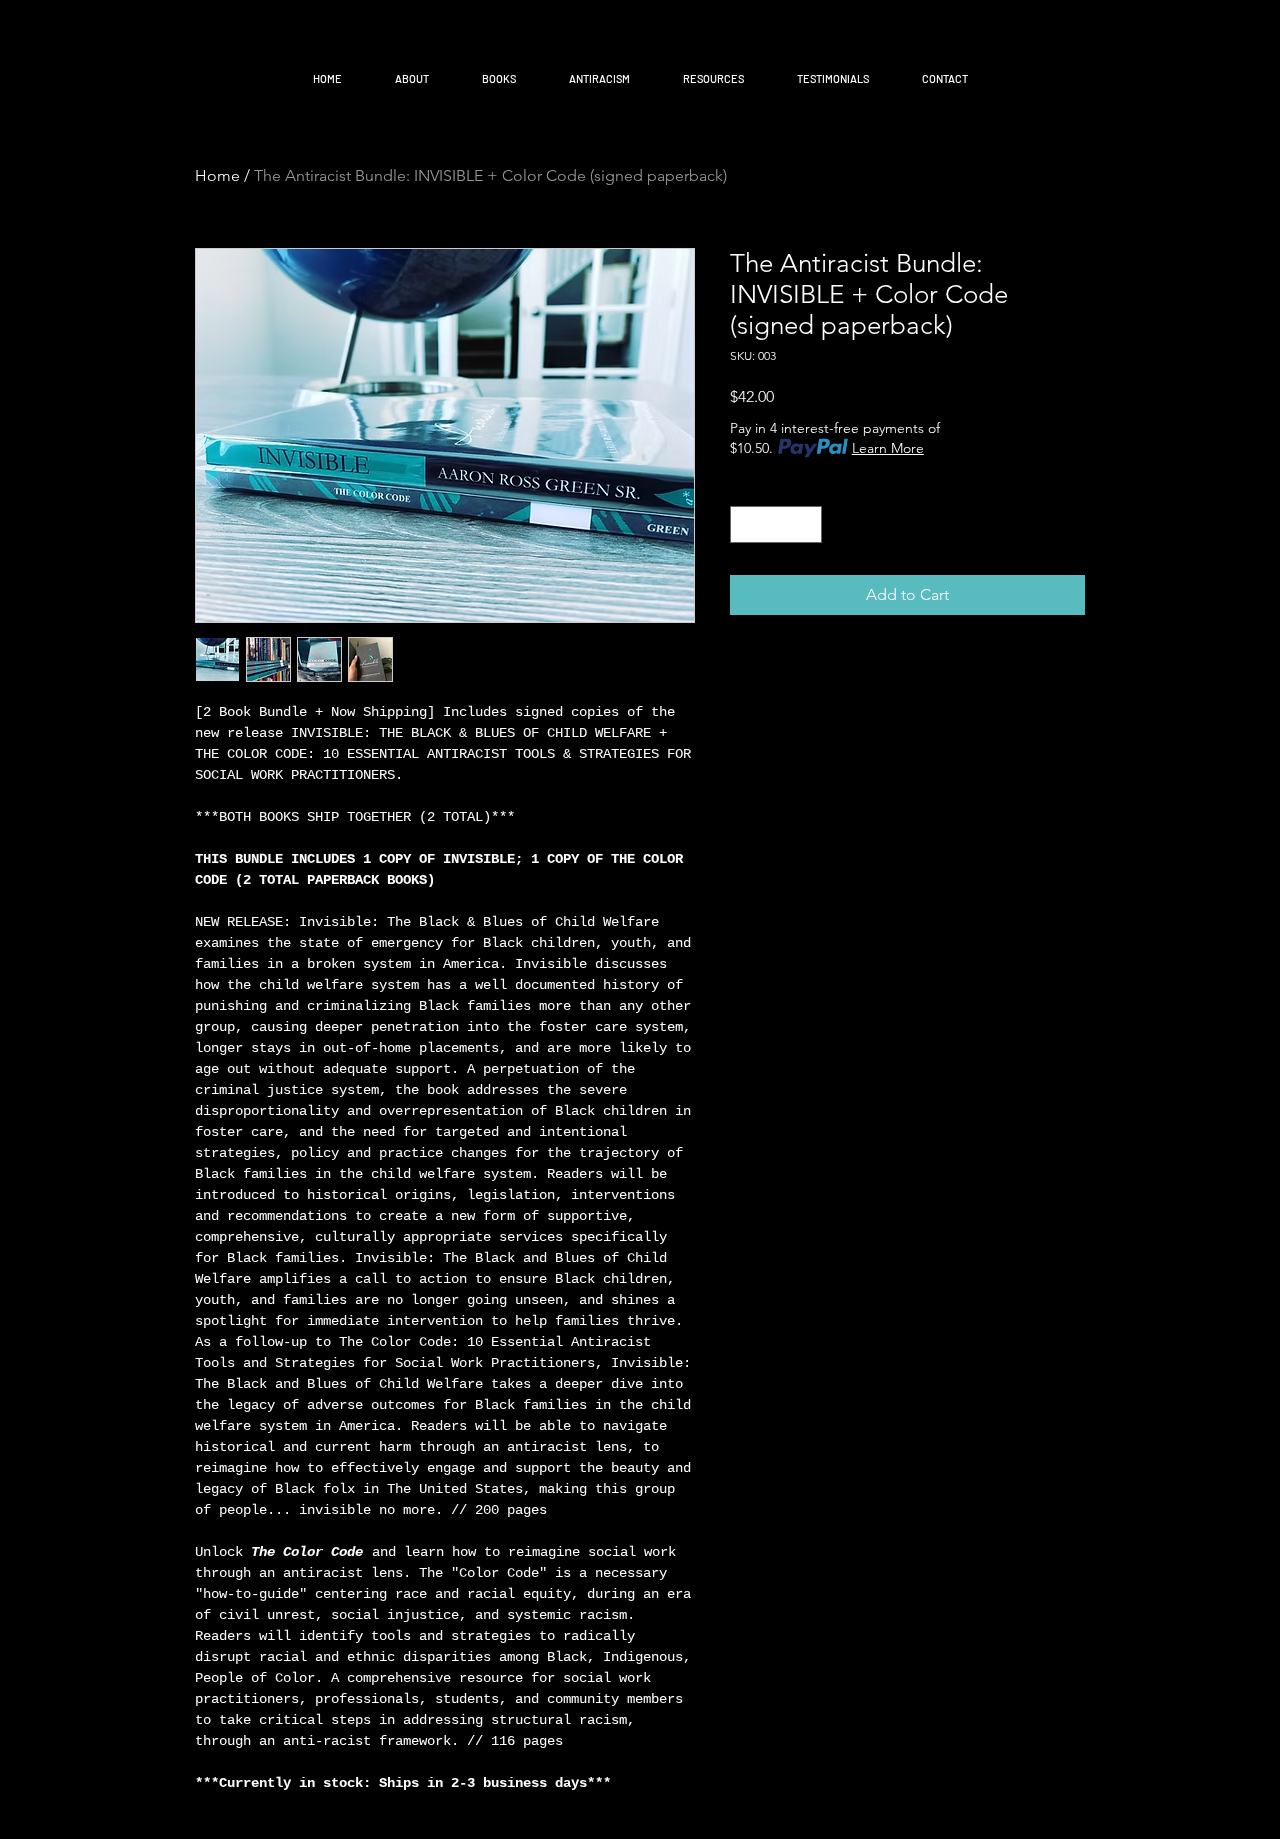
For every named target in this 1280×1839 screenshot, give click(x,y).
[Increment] (806, 524)
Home (217, 175)
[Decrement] (745, 524)
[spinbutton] (776, 524)
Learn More (888, 448)
